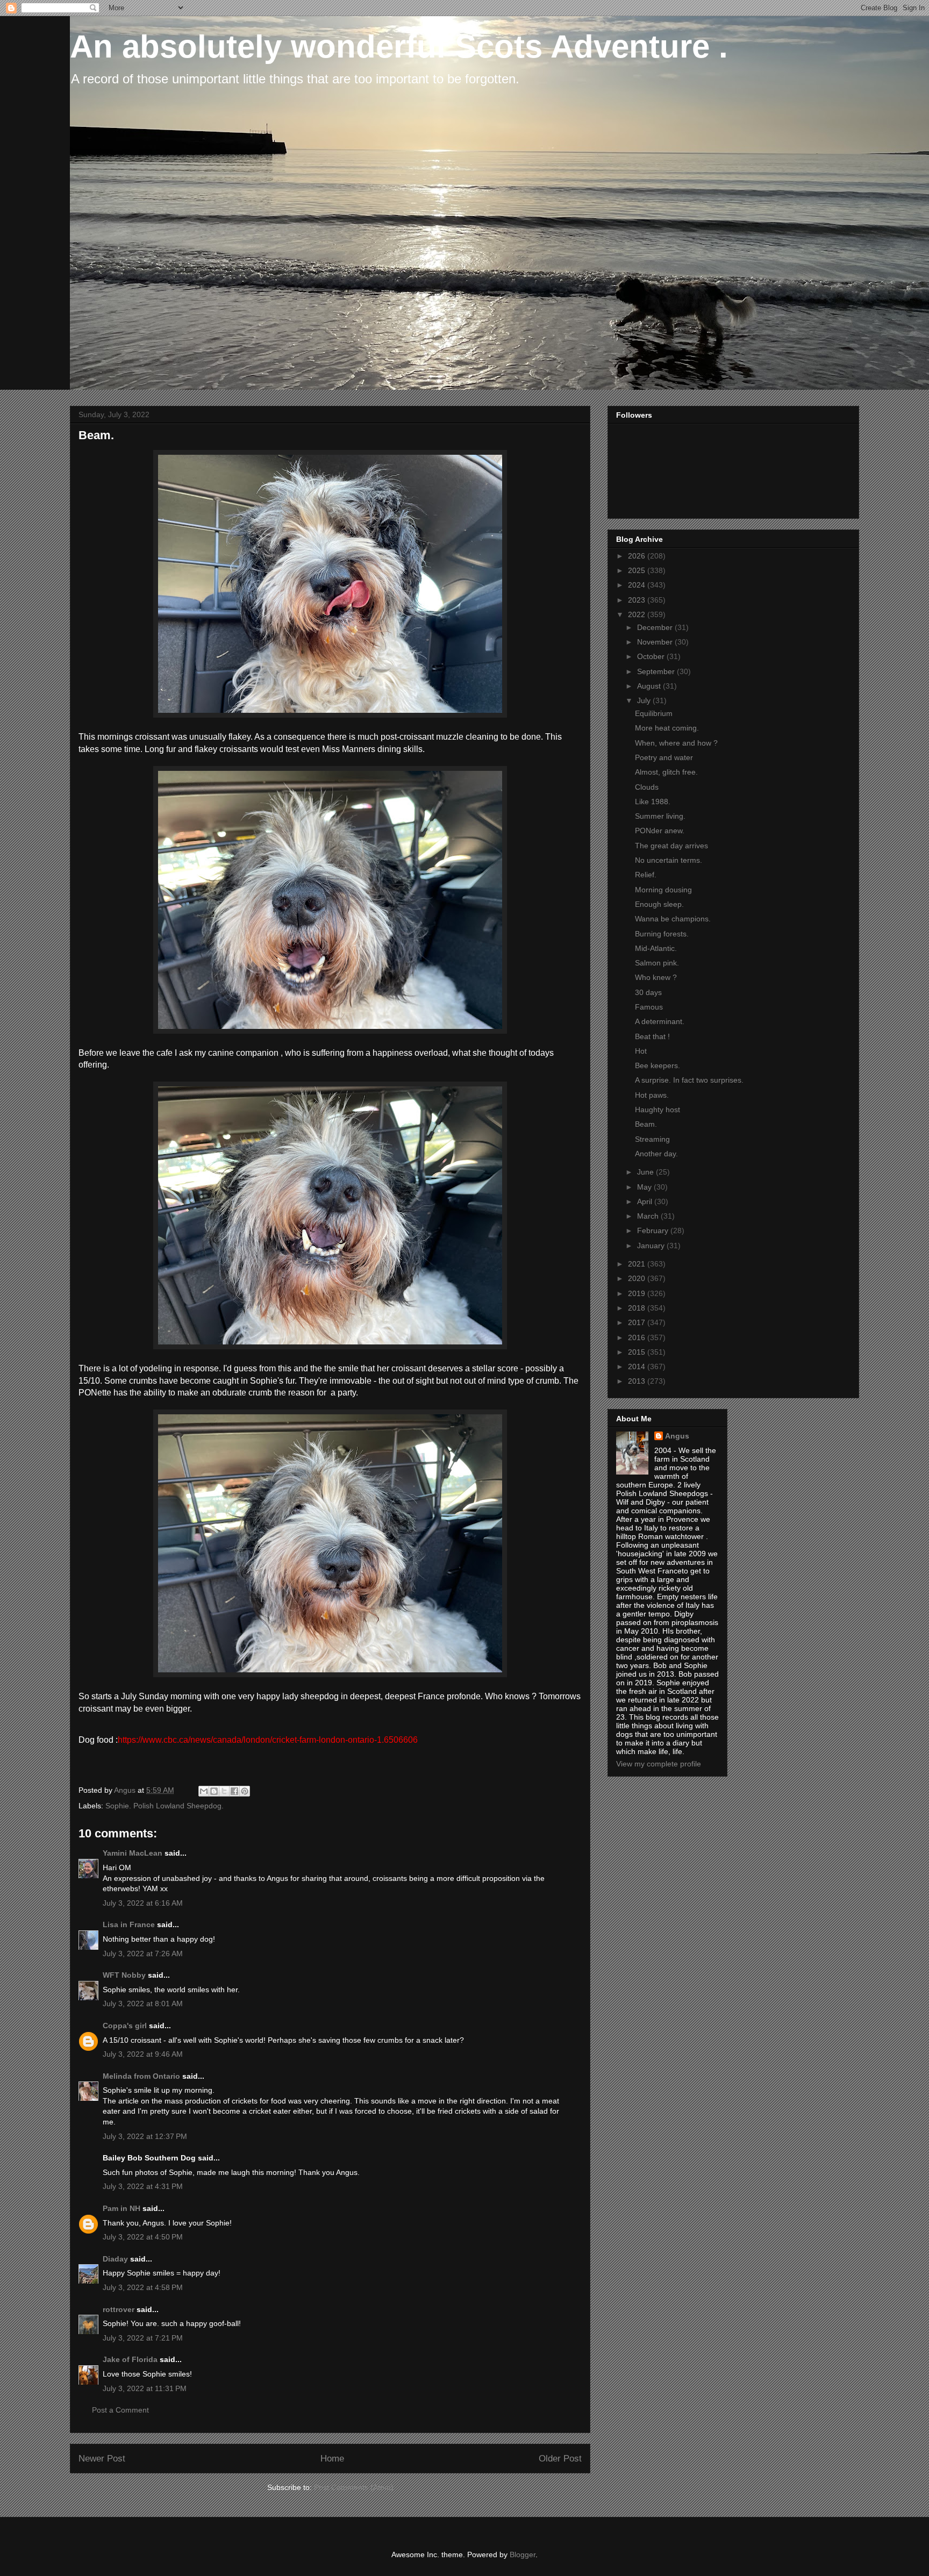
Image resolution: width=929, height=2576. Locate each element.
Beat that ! (652, 1036)
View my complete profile (659, 1764)
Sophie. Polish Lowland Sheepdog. (165, 1806)
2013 (638, 1381)
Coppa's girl (125, 2026)
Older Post (560, 2459)
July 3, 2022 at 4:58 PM (143, 2287)
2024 (638, 585)
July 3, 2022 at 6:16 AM (143, 1903)
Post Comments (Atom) (354, 2487)
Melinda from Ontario (141, 2076)
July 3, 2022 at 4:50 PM (143, 2237)
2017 (638, 1322)
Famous (649, 1007)
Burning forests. (662, 934)
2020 (638, 1278)
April (646, 1201)
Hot (641, 1051)
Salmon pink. (657, 963)
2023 (638, 600)
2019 (638, 1293)
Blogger (523, 2554)
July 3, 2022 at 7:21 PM (143, 2338)
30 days (648, 992)
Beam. (646, 1124)
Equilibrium (654, 713)
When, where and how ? (676, 743)
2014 (638, 1366)
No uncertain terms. (669, 860)
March (649, 1216)
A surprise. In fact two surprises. (689, 1080)
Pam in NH (122, 2208)
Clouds (647, 787)
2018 (638, 1308)
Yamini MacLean (133, 1853)
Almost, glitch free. (666, 772)
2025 (638, 570)
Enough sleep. (659, 904)
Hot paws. (652, 1095)
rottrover (119, 2309)
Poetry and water (664, 757)
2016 (638, 1337)
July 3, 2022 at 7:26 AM (143, 1954)
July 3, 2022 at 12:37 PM (145, 2136)
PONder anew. (660, 831)
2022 (638, 614)
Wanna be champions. (673, 919)
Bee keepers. (658, 1065)
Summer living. (660, 816)
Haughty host (658, 1110)
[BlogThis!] (214, 1791)
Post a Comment (120, 2410)
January (652, 1246)
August (650, 686)
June (646, 1172)
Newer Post (102, 2459)
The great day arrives (671, 846)
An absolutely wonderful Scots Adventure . (399, 46)
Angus (677, 1436)
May (645, 1187)
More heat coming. (667, 728)
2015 (638, 1352)
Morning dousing (663, 890)
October (652, 656)
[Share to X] (224, 1791)
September (657, 671)
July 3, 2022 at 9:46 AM (143, 2054)
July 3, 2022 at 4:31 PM (143, 2186)
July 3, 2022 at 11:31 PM (145, 2388)
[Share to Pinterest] (245, 1791)
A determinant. (660, 1021)
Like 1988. (653, 802)
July (645, 700)
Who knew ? (656, 977)
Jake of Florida (130, 2359)
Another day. (656, 1154)
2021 (638, 1264)
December (656, 627)
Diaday (115, 2259)
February (654, 1230)
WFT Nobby (124, 1975)
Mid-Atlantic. (656, 948)
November (656, 642)
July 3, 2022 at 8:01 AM (143, 2003)
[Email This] (204, 1791)
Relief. (646, 875)
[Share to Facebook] (234, 1791)
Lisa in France (129, 1924)
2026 (638, 556)
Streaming (652, 1139)
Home (332, 2459)
